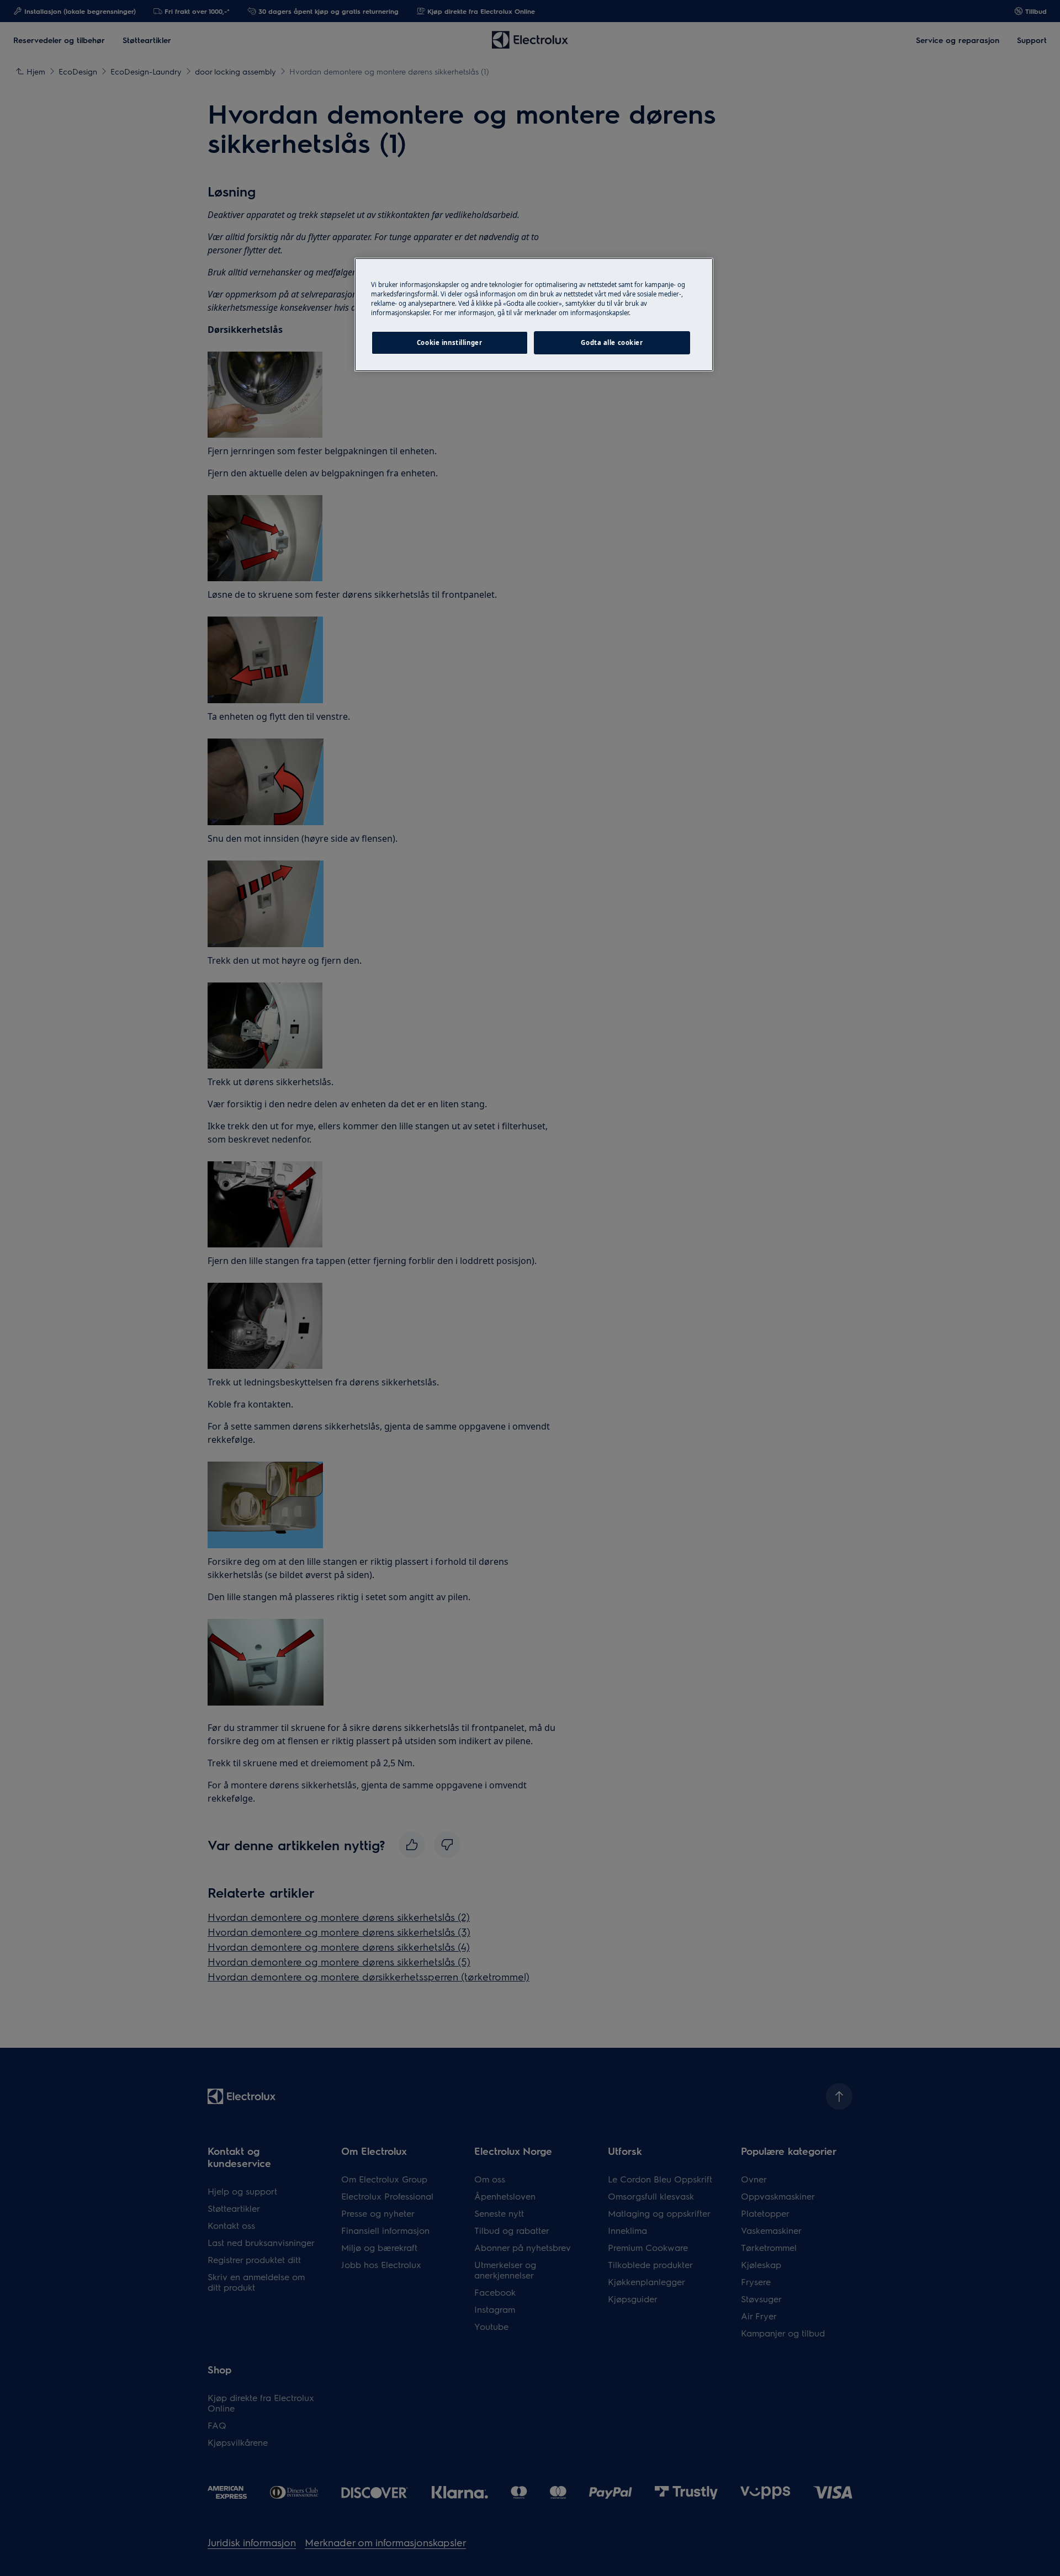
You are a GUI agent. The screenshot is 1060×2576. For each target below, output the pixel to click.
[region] (534, 315)
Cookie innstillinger (449, 342)
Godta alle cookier (612, 342)
